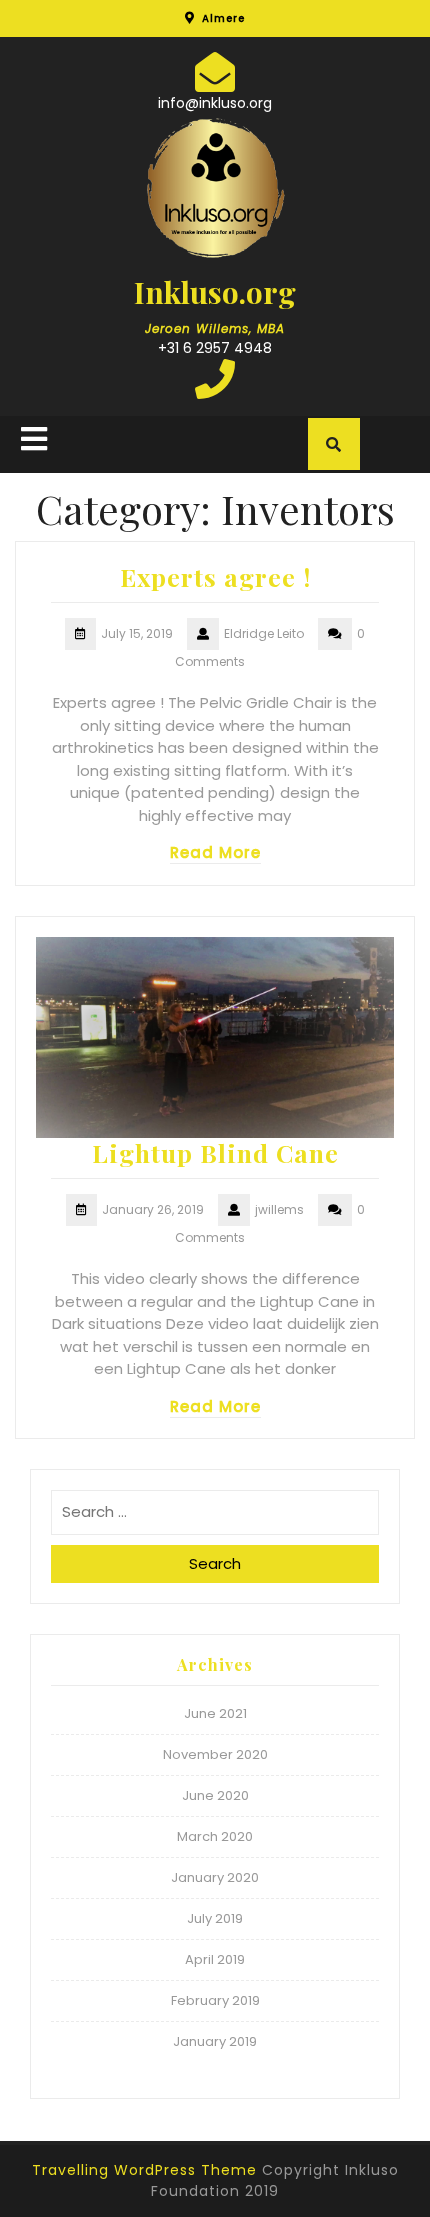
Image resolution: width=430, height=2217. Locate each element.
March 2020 (215, 1836)
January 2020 (215, 1877)
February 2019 (215, 2000)
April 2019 (215, 1959)
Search (215, 1563)
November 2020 (215, 1754)
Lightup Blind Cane (215, 1152)
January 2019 (215, 2041)
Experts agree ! (215, 576)
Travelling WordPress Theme (144, 2170)
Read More (215, 852)
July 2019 (215, 1918)
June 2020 (215, 1795)
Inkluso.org (215, 292)
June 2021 (215, 1713)
